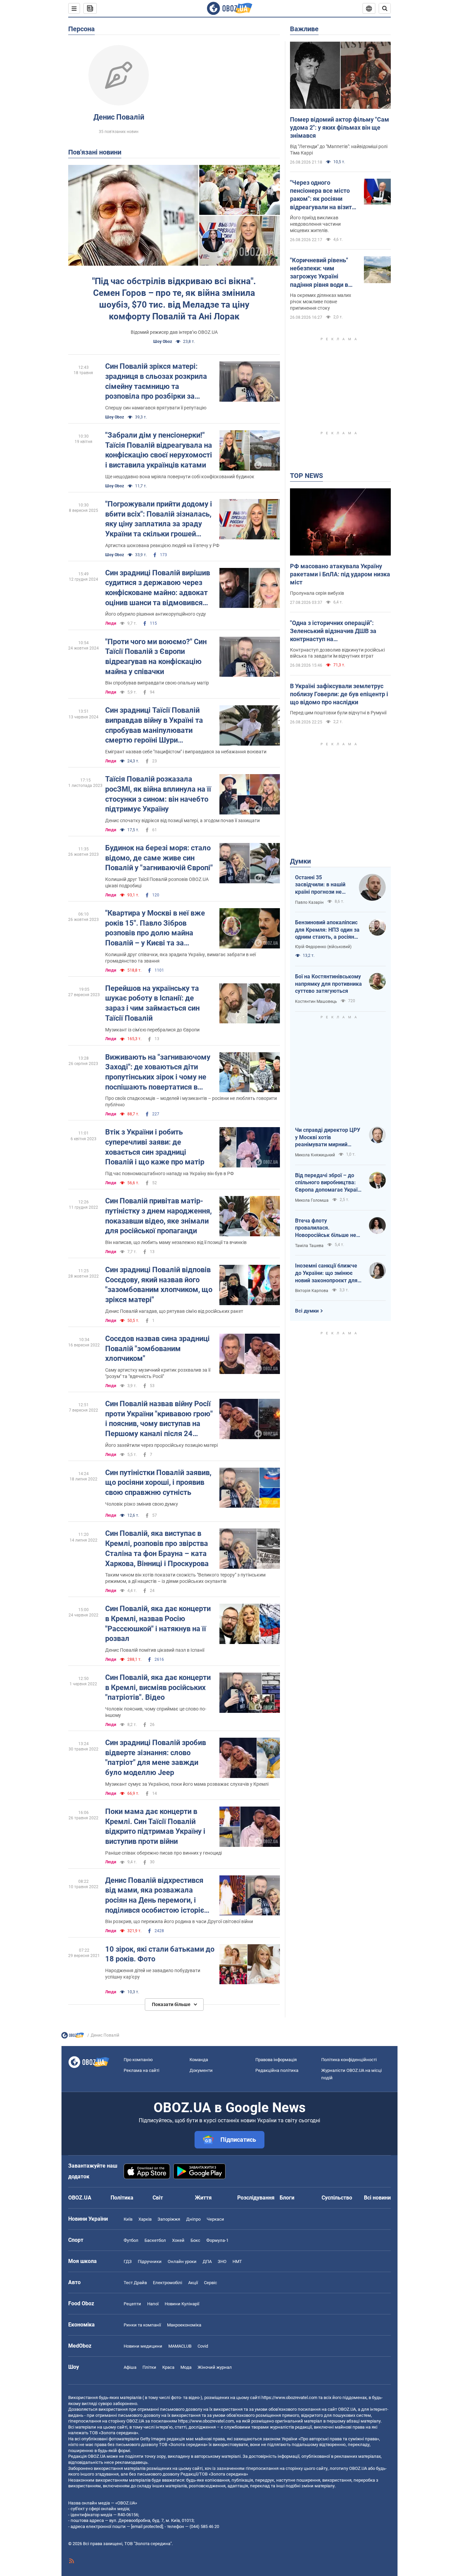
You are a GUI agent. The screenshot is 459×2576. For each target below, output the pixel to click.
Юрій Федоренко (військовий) (323, 947)
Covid (203, 2346)
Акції (193, 2283)
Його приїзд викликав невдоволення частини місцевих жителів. (315, 224)
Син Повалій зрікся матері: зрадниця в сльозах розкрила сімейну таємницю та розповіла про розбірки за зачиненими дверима (156, 382)
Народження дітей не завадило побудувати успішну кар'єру (153, 1974)
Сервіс (211, 2283)
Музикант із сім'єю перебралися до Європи (152, 1030)
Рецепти (132, 2304)
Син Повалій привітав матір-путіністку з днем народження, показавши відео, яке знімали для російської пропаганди (158, 1216)
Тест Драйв (135, 2283)
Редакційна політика (277, 2070)
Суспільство (337, 2198)
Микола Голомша (312, 1200)
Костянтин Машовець (316, 1002)
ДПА (207, 2261)
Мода (186, 2367)
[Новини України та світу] (73, 2037)
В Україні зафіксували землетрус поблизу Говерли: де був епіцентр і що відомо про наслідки (339, 694)
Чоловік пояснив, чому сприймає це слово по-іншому (156, 1712)
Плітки (149, 2367)
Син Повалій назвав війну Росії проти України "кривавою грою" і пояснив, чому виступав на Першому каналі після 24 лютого (159, 1419)
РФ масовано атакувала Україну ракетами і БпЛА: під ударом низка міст (340, 574)
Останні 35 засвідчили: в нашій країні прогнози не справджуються (320, 885)
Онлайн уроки (182, 2261)
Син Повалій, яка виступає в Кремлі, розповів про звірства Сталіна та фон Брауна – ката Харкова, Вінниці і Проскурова (157, 1548)
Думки (300, 861)
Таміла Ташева (309, 1246)
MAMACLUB (180, 2346)
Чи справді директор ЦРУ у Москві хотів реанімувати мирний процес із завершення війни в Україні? (328, 1138)
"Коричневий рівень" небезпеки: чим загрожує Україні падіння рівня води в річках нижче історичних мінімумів (321, 273)
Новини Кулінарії (182, 2304)
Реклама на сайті (141, 2070)
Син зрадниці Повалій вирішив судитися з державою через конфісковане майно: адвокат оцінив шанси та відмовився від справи (158, 588)
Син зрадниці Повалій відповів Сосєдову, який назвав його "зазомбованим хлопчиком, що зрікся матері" (159, 1285)
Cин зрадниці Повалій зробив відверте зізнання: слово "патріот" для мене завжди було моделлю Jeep (156, 1758)
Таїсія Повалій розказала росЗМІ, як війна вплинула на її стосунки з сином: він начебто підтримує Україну (158, 794)
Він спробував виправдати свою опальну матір (157, 683)
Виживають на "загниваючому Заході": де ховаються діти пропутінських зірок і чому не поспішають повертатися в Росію (158, 1073)
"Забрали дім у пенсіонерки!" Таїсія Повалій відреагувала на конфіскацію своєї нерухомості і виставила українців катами (159, 450)
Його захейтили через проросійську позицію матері (161, 1445)
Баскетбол (155, 2240)
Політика (122, 2198)
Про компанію (138, 2060)
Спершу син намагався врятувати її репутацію (156, 408)
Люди (111, 623)
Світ (158, 2198)
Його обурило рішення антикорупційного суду (156, 614)
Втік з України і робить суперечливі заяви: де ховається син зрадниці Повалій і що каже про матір (155, 1147)
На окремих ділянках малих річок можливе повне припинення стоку (321, 302)
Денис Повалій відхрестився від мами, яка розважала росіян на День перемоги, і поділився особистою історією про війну (158, 1896)
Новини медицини (143, 2346)
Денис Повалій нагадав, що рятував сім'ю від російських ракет (174, 1311)
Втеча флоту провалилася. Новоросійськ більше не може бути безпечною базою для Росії (326, 1228)
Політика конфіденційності (349, 2060)
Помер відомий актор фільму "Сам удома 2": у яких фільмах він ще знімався (340, 128)
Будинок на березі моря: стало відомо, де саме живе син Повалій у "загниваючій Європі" (159, 858)
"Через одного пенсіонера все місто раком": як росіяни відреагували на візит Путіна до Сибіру (321, 195)
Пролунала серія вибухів (317, 593)
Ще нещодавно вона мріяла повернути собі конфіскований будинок (180, 477)
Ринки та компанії (142, 2325)
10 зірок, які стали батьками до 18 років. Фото (160, 1954)
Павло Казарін (309, 902)
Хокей (178, 2240)
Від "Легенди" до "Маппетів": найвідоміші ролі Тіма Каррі (339, 150)
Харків (145, 2219)
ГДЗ (128, 2261)
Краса (168, 2367)
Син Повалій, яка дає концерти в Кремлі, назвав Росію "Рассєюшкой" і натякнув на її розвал (158, 1624)
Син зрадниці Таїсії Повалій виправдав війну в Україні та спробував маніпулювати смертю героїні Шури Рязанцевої (154, 726)
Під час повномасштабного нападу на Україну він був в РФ (170, 1173)
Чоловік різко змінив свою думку (142, 1504)
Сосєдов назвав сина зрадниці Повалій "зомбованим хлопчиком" (157, 1348)
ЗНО (222, 2261)
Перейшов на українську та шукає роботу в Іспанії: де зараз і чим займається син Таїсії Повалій (152, 1003)
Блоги (287, 2198)
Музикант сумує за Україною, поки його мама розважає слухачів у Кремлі (187, 1784)
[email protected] (147, 2526)
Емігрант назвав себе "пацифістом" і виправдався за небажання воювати (186, 752)
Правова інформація (276, 2060)
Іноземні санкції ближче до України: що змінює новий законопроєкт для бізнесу (326, 1273)
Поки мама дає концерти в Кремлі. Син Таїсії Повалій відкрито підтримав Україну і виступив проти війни (155, 1826)
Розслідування (256, 2198)
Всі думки (307, 1311)
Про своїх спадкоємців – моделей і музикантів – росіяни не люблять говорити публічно (191, 1101)
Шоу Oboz (163, 342)
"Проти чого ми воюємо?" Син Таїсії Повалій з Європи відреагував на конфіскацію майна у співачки (156, 657)
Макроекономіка (184, 2325)
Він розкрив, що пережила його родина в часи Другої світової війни (179, 1921)
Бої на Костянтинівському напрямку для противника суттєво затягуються (328, 984)
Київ (128, 2219)
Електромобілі (168, 2283)
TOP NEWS (306, 476)
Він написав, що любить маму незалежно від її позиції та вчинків (176, 1242)
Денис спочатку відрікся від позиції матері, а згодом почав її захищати (182, 820)
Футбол (131, 2240)
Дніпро (193, 2219)
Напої (153, 2304)
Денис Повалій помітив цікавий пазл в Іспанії (155, 1650)
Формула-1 (217, 2240)
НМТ (237, 2261)
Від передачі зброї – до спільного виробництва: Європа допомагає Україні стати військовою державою (328, 1183)
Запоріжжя (169, 2219)
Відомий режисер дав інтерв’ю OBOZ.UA (174, 332)
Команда (199, 2060)
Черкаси (215, 2219)
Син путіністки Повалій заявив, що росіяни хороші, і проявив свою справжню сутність (158, 1482)
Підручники (150, 2261)
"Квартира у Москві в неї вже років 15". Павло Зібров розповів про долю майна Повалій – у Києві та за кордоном (155, 928)
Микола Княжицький (315, 1155)
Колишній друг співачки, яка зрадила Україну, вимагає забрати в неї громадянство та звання (180, 958)
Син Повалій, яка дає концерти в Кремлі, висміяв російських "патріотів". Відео (158, 1687)
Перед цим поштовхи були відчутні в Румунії (338, 713)
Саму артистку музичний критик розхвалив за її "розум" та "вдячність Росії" (158, 1373)
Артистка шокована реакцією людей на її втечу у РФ (162, 545)
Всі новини (377, 2198)
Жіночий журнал (215, 2367)
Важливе (304, 29)
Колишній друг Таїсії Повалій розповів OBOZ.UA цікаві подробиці (157, 882)
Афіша (130, 2367)
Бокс (195, 2240)
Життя (203, 2198)
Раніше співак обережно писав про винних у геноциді (163, 1853)
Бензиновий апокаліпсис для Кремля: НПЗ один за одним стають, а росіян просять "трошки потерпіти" (327, 930)
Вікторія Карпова (312, 1291)
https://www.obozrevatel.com (289, 2397)
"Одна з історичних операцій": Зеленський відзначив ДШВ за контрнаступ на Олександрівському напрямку (333, 631)
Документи (201, 2070)
